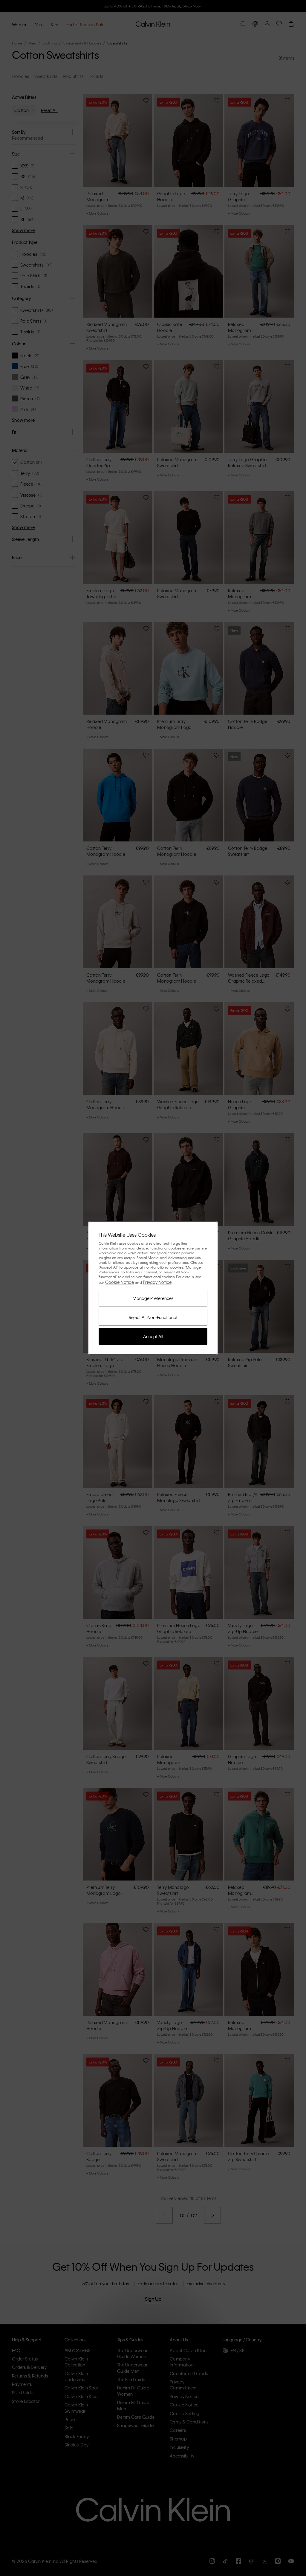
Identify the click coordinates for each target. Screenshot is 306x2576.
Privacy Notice (157, 1282)
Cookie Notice (120, 1282)
